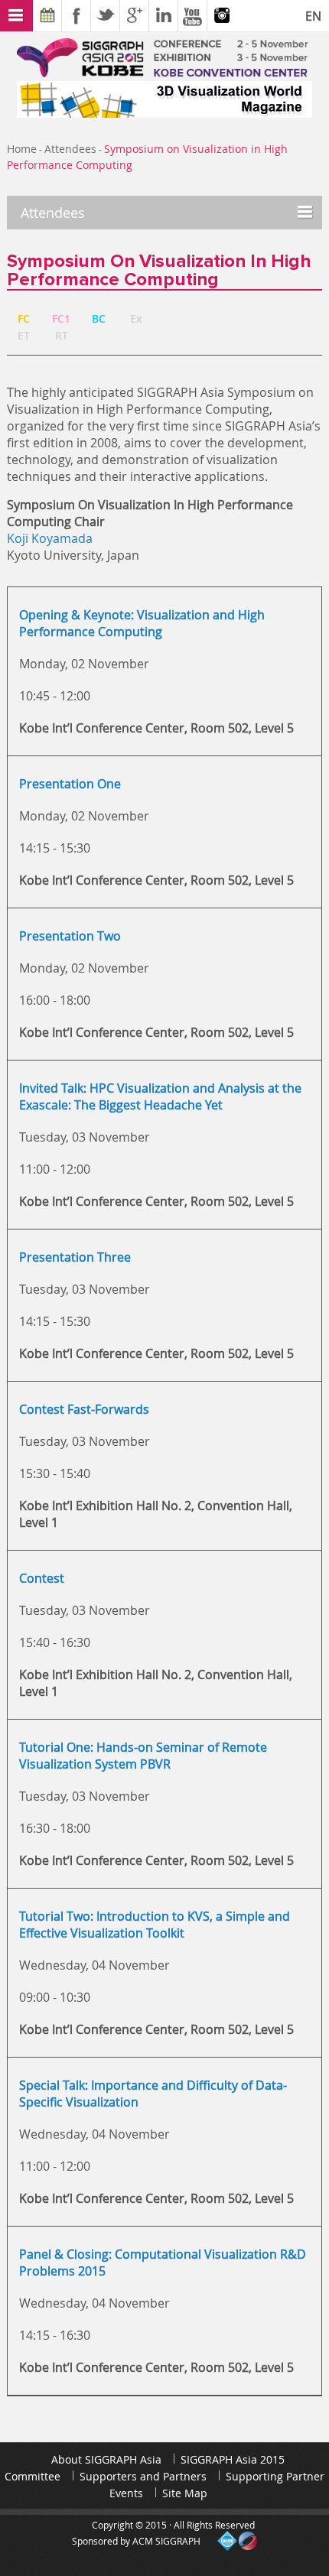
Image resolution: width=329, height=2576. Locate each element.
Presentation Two (70, 936)
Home (22, 149)
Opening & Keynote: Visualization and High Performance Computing (142, 623)
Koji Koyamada (50, 538)
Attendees (70, 149)
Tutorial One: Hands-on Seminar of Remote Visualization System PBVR (143, 1756)
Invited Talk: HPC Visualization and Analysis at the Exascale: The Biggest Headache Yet (160, 1096)
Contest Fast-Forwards (84, 1409)
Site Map (185, 2493)
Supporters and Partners (143, 2476)
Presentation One (70, 784)
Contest (42, 1578)
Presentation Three (75, 1257)
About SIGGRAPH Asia (106, 2459)
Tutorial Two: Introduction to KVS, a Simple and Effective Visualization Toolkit (155, 1925)
